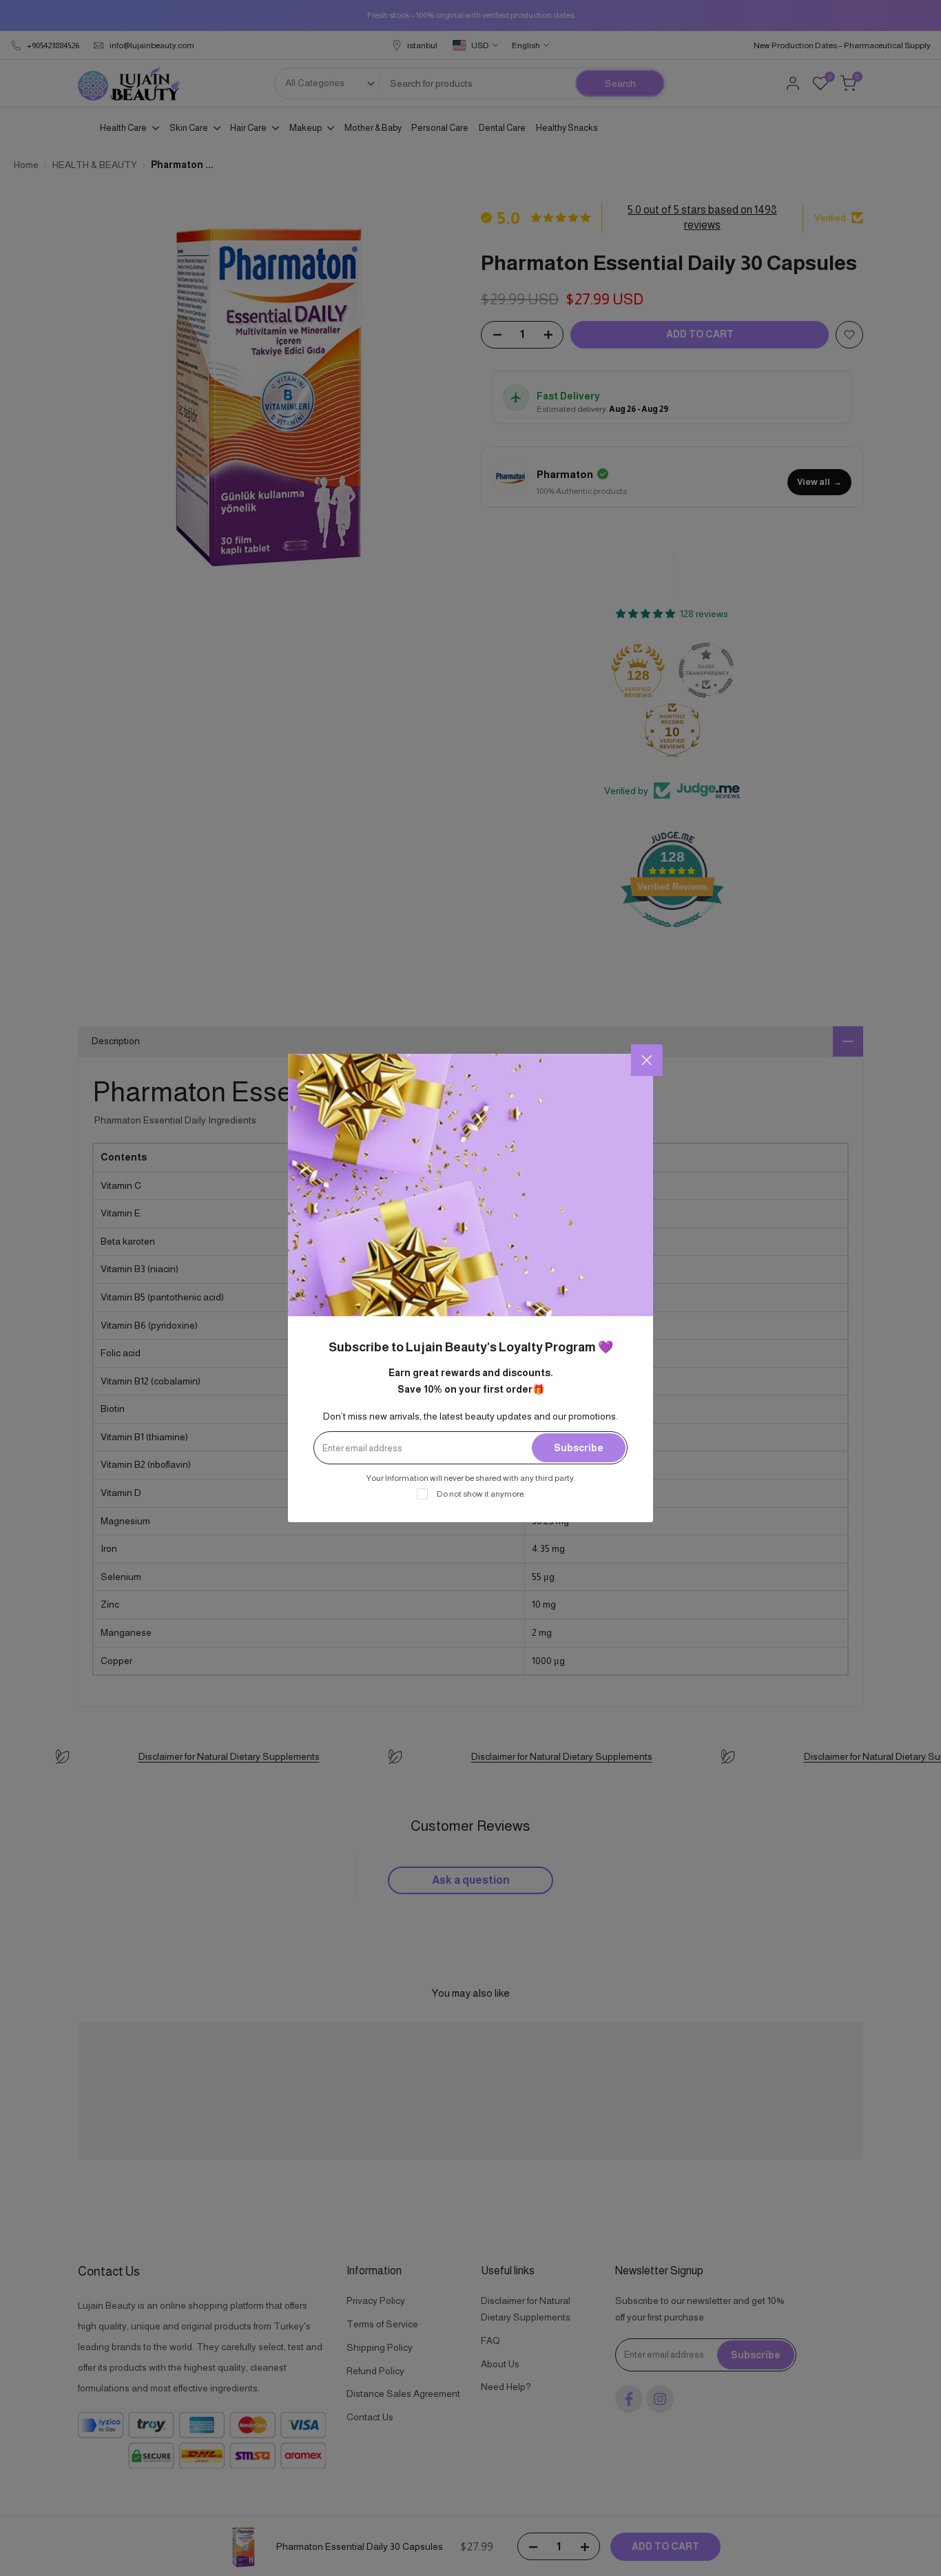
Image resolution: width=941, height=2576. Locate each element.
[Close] (647, 1060)
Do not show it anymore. (481, 1494)
